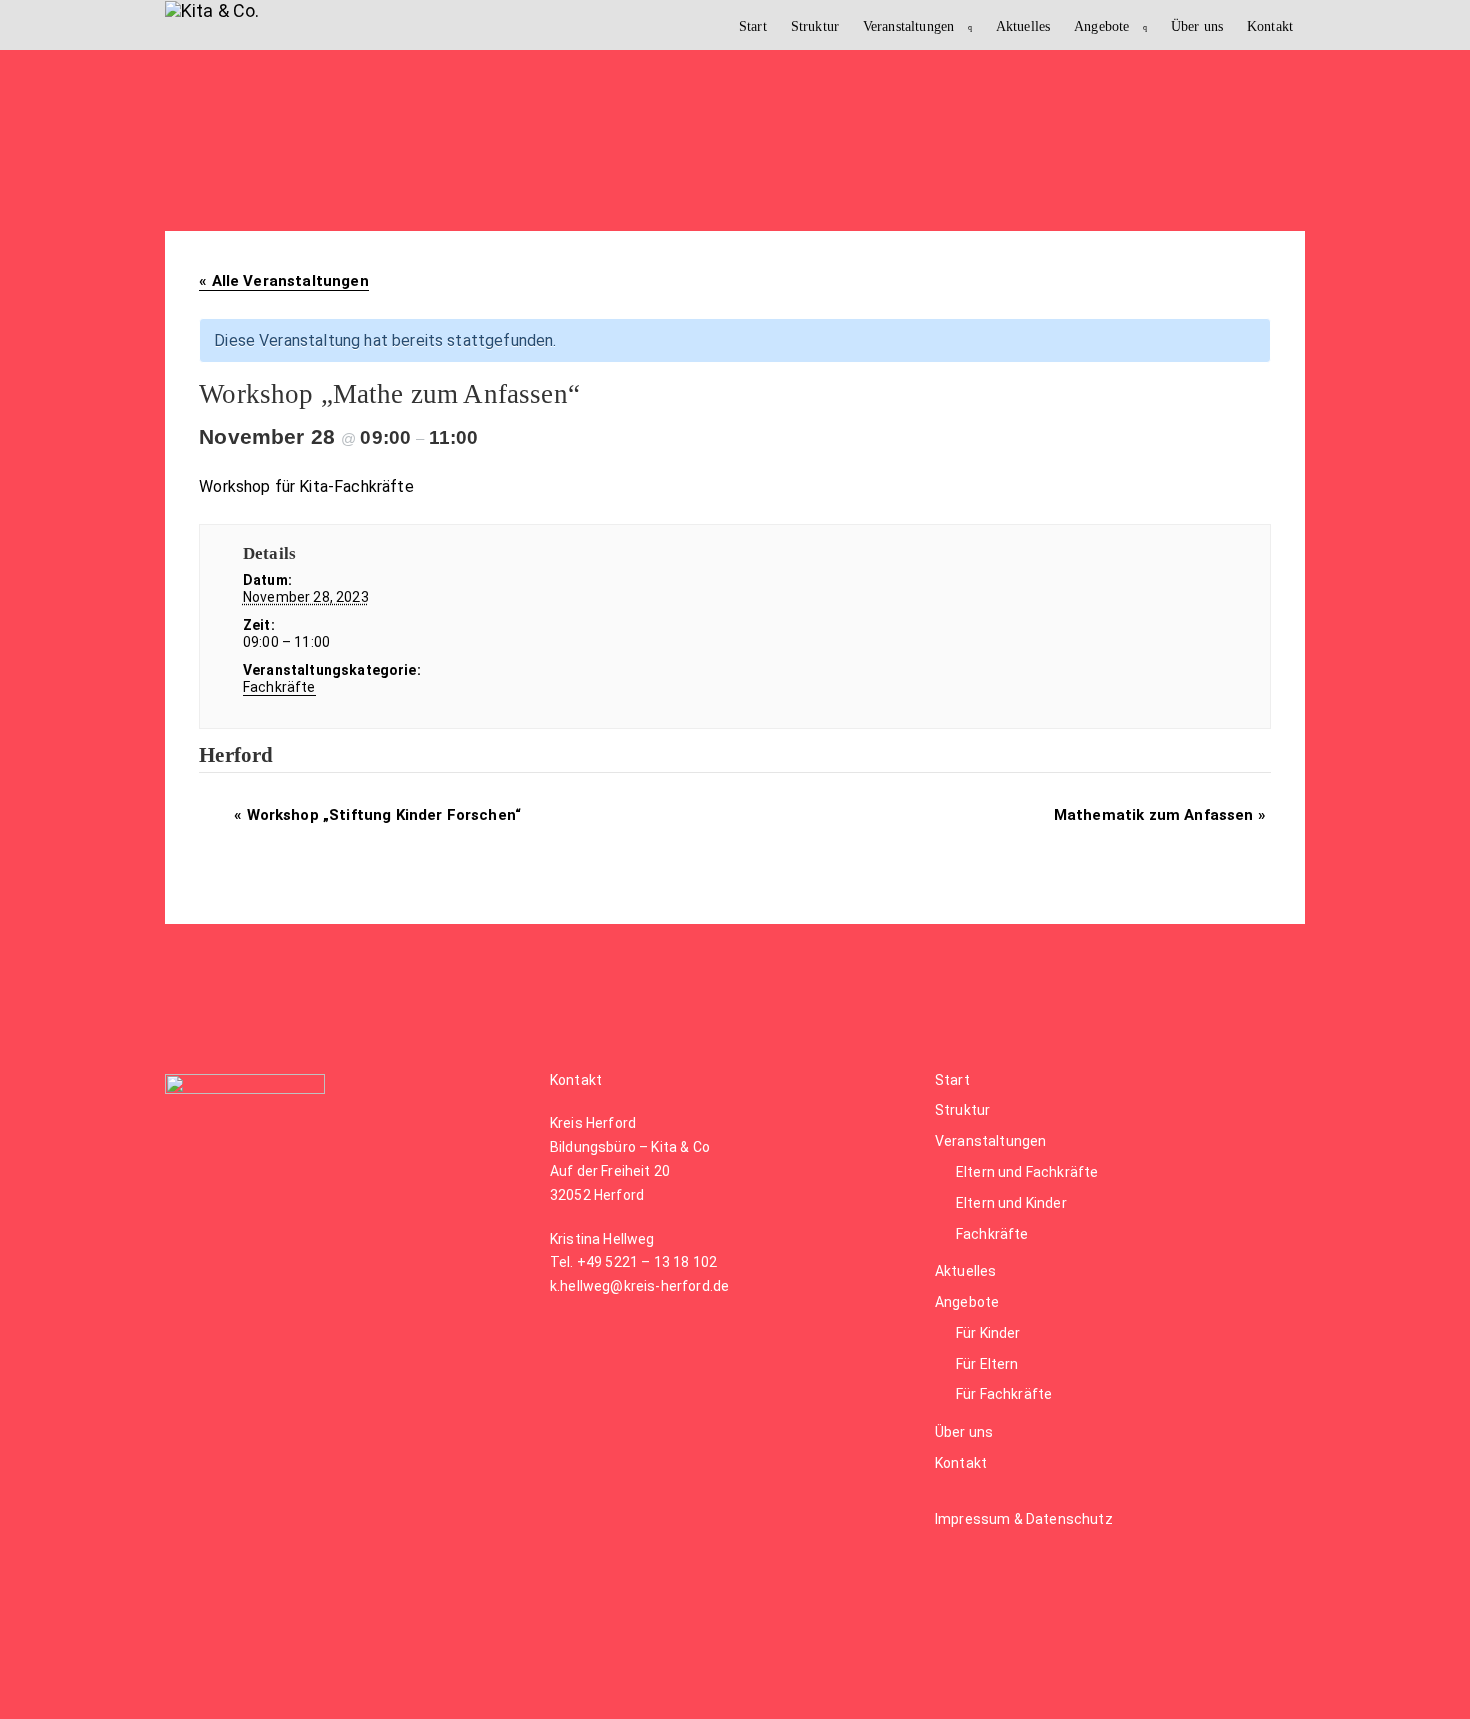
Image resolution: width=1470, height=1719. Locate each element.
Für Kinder (988, 1333)
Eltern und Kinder (1011, 1203)
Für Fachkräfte (1004, 1394)
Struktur (815, 26)
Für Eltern (987, 1364)
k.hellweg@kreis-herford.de (639, 1286)
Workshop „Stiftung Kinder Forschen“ (377, 815)
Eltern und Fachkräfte (1027, 1172)
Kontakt (1270, 26)
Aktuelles (1023, 26)
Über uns (1197, 26)
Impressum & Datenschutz (1024, 1519)
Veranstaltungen (908, 26)
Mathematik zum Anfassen (1160, 815)
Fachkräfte (279, 687)
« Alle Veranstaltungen (284, 281)
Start (753, 26)
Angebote (1101, 26)
